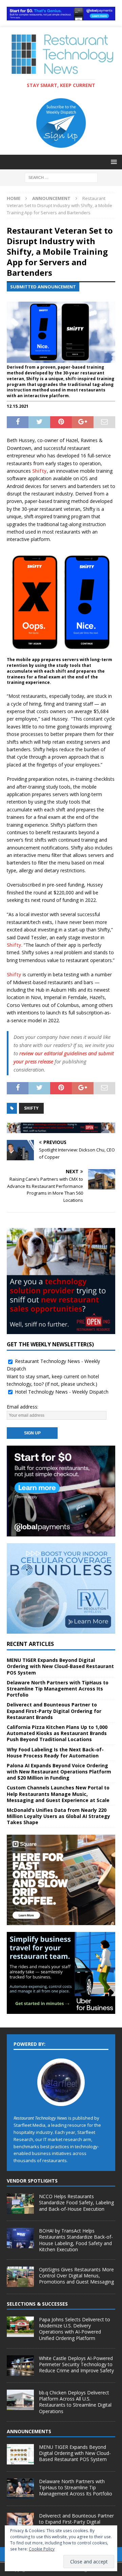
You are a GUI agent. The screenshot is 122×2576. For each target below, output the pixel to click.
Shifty (39, 471)
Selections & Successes (37, 2304)
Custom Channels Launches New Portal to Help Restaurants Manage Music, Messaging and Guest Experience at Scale (58, 1794)
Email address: (23, 1407)
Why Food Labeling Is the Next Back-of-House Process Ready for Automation (55, 1753)
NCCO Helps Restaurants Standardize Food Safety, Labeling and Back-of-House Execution (76, 2202)
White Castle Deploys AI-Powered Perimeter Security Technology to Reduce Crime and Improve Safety (76, 2364)
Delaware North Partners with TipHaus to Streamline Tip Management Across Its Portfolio (58, 1689)
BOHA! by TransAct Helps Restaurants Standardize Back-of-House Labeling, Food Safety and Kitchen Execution (76, 2240)
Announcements (29, 2431)
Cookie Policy (42, 2549)
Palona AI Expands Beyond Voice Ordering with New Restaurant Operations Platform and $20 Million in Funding (59, 1772)
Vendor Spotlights (32, 2181)
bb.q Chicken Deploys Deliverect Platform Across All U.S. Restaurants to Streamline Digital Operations (75, 2402)
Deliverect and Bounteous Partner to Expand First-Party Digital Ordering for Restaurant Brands (54, 1711)
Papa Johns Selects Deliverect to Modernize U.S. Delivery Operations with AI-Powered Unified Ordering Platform (75, 2329)
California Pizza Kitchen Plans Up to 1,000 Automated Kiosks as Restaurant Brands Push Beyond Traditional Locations (57, 1733)
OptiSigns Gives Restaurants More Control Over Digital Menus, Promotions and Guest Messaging (76, 2276)
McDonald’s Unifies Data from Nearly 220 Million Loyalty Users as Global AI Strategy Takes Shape (58, 1816)
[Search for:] (61, 177)
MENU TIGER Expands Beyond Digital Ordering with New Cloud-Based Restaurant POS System (60, 1666)
